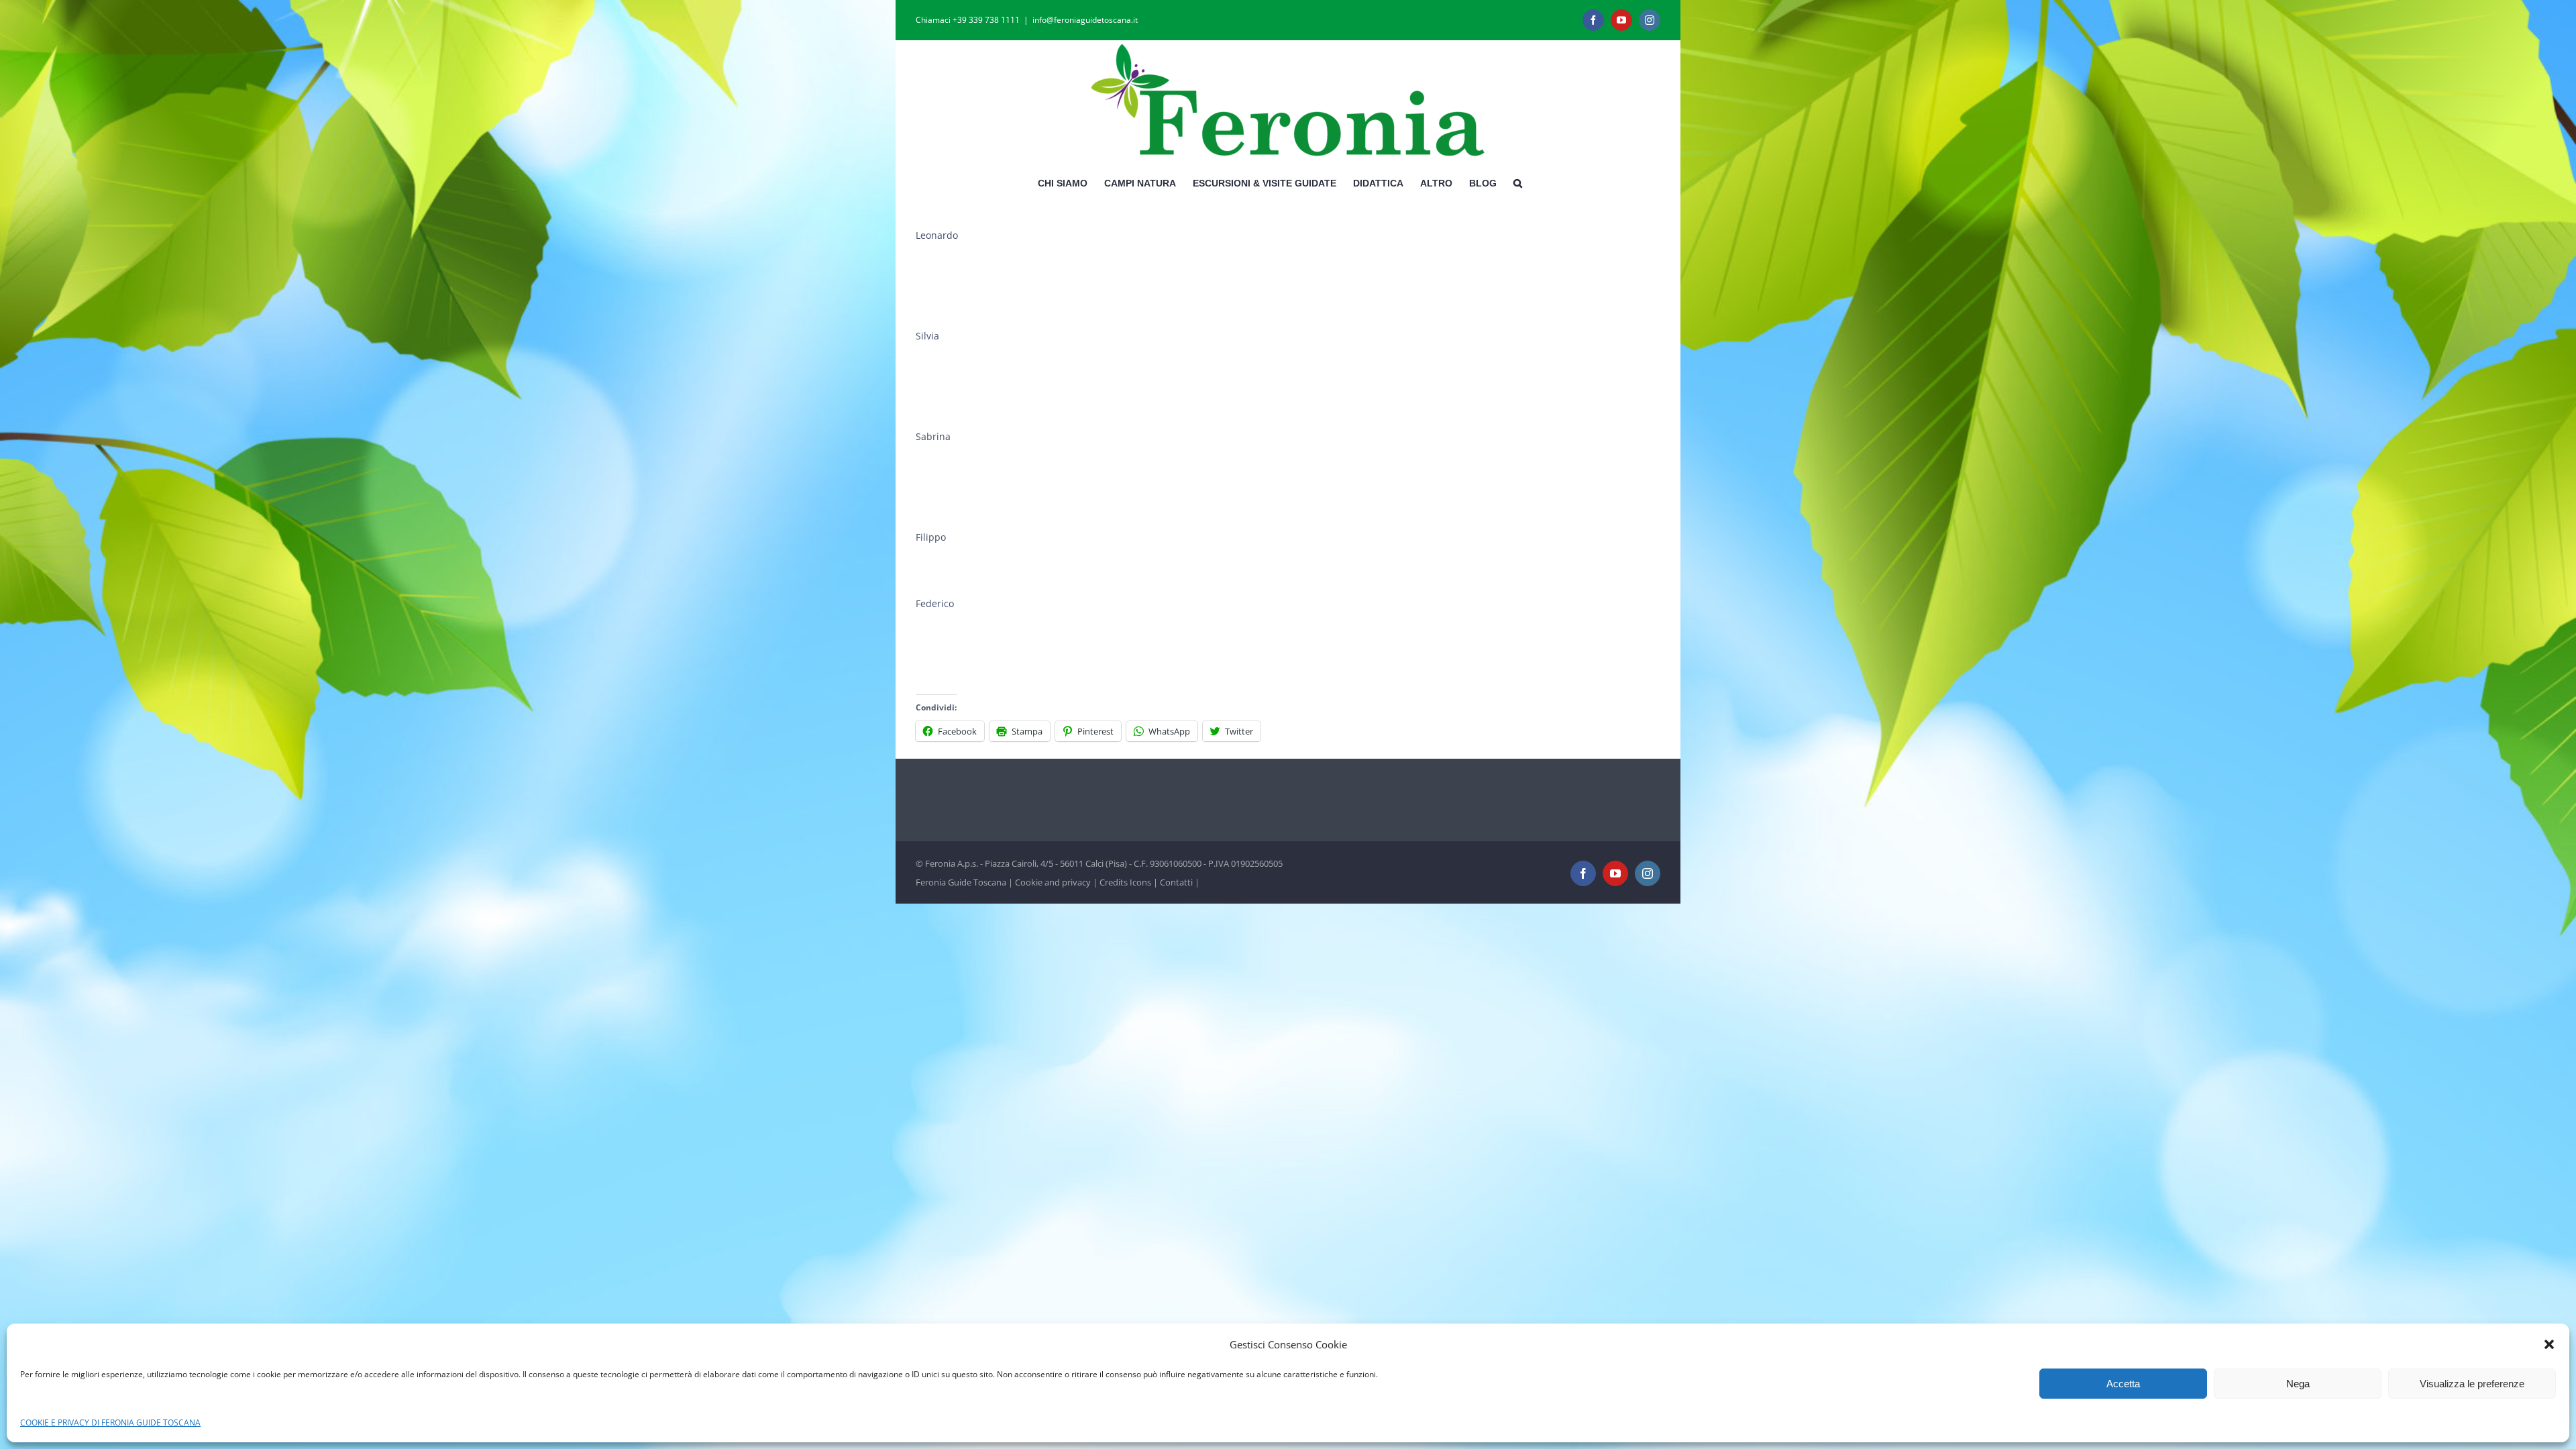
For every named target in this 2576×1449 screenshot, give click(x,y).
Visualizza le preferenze (2472, 1384)
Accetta (2123, 1384)
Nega (2298, 1384)
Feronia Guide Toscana (961, 882)
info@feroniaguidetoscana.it (1085, 20)
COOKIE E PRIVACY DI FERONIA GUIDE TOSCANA (110, 1423)
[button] (2549, 1344)
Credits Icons (1125, 882)
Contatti (1176, 882)
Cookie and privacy (1053, 882)
